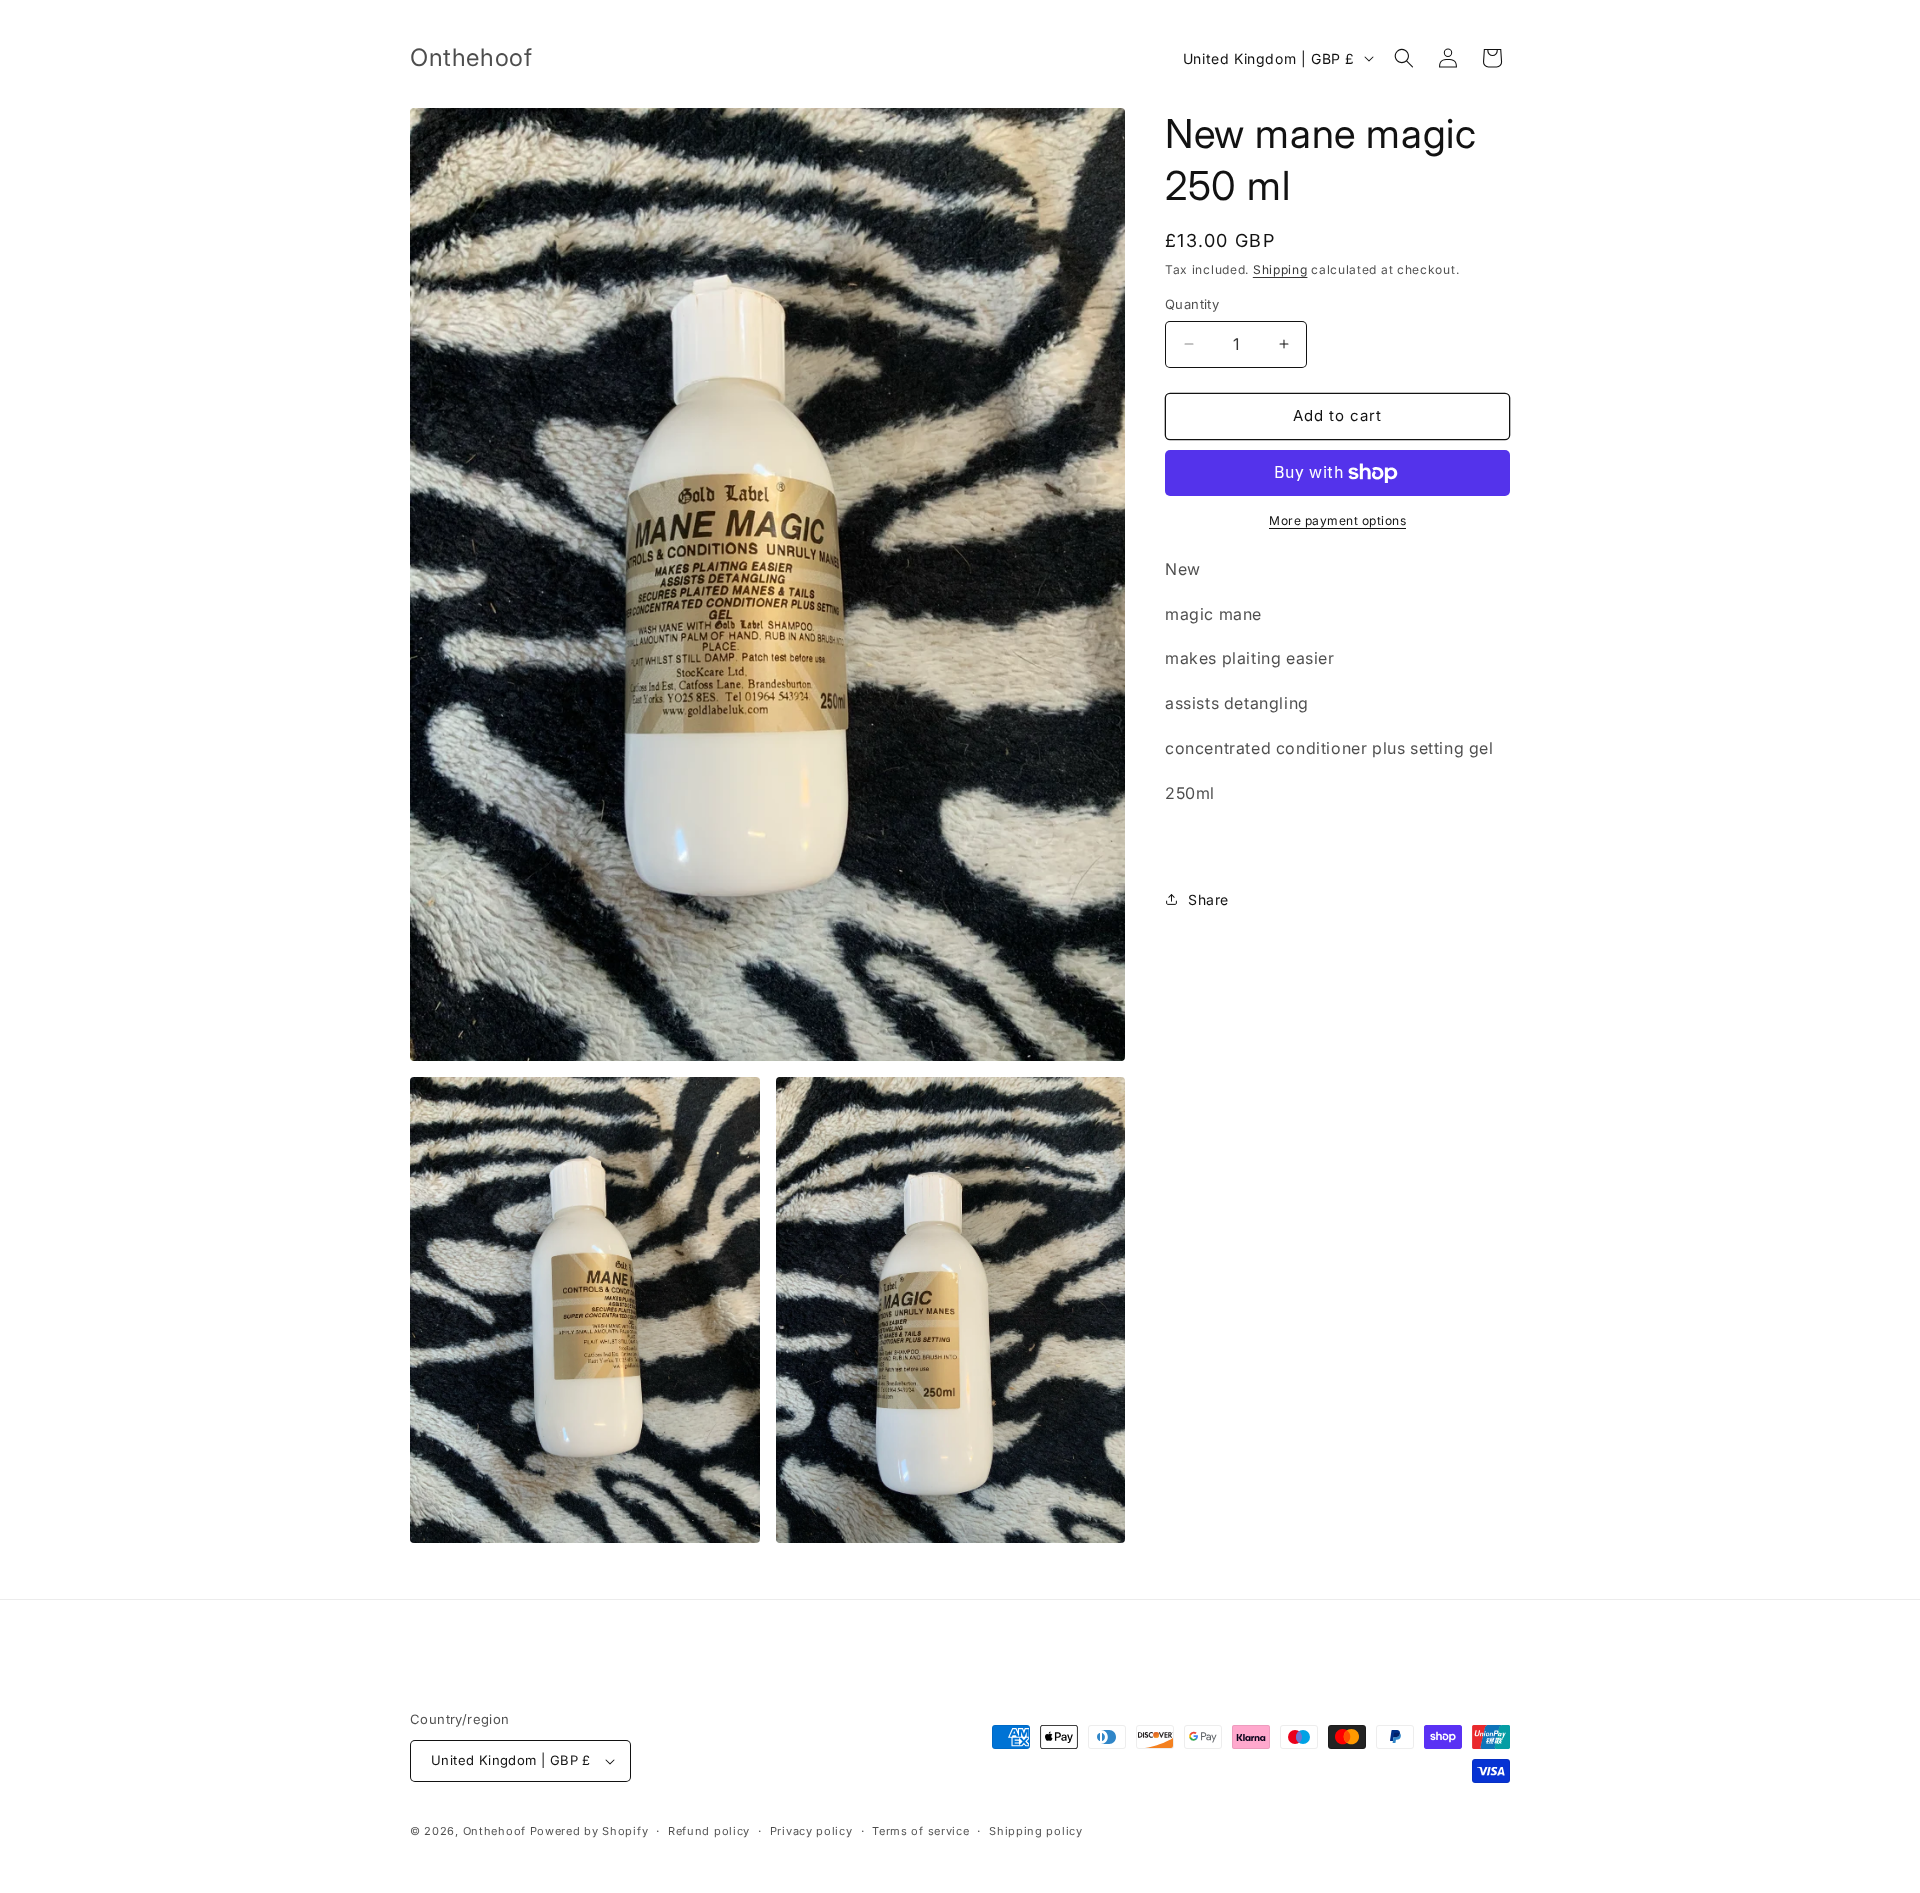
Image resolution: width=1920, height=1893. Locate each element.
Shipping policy (1036, 1831)
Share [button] (1208, 899)
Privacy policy (811, 1831)
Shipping (1280, 269)
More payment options (1337, 520)
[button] (1404, 58)
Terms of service (920, 1831)
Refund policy (709, 1831)
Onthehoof (494, 1831)
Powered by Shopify (589, 1831)
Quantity (1192, 304)
